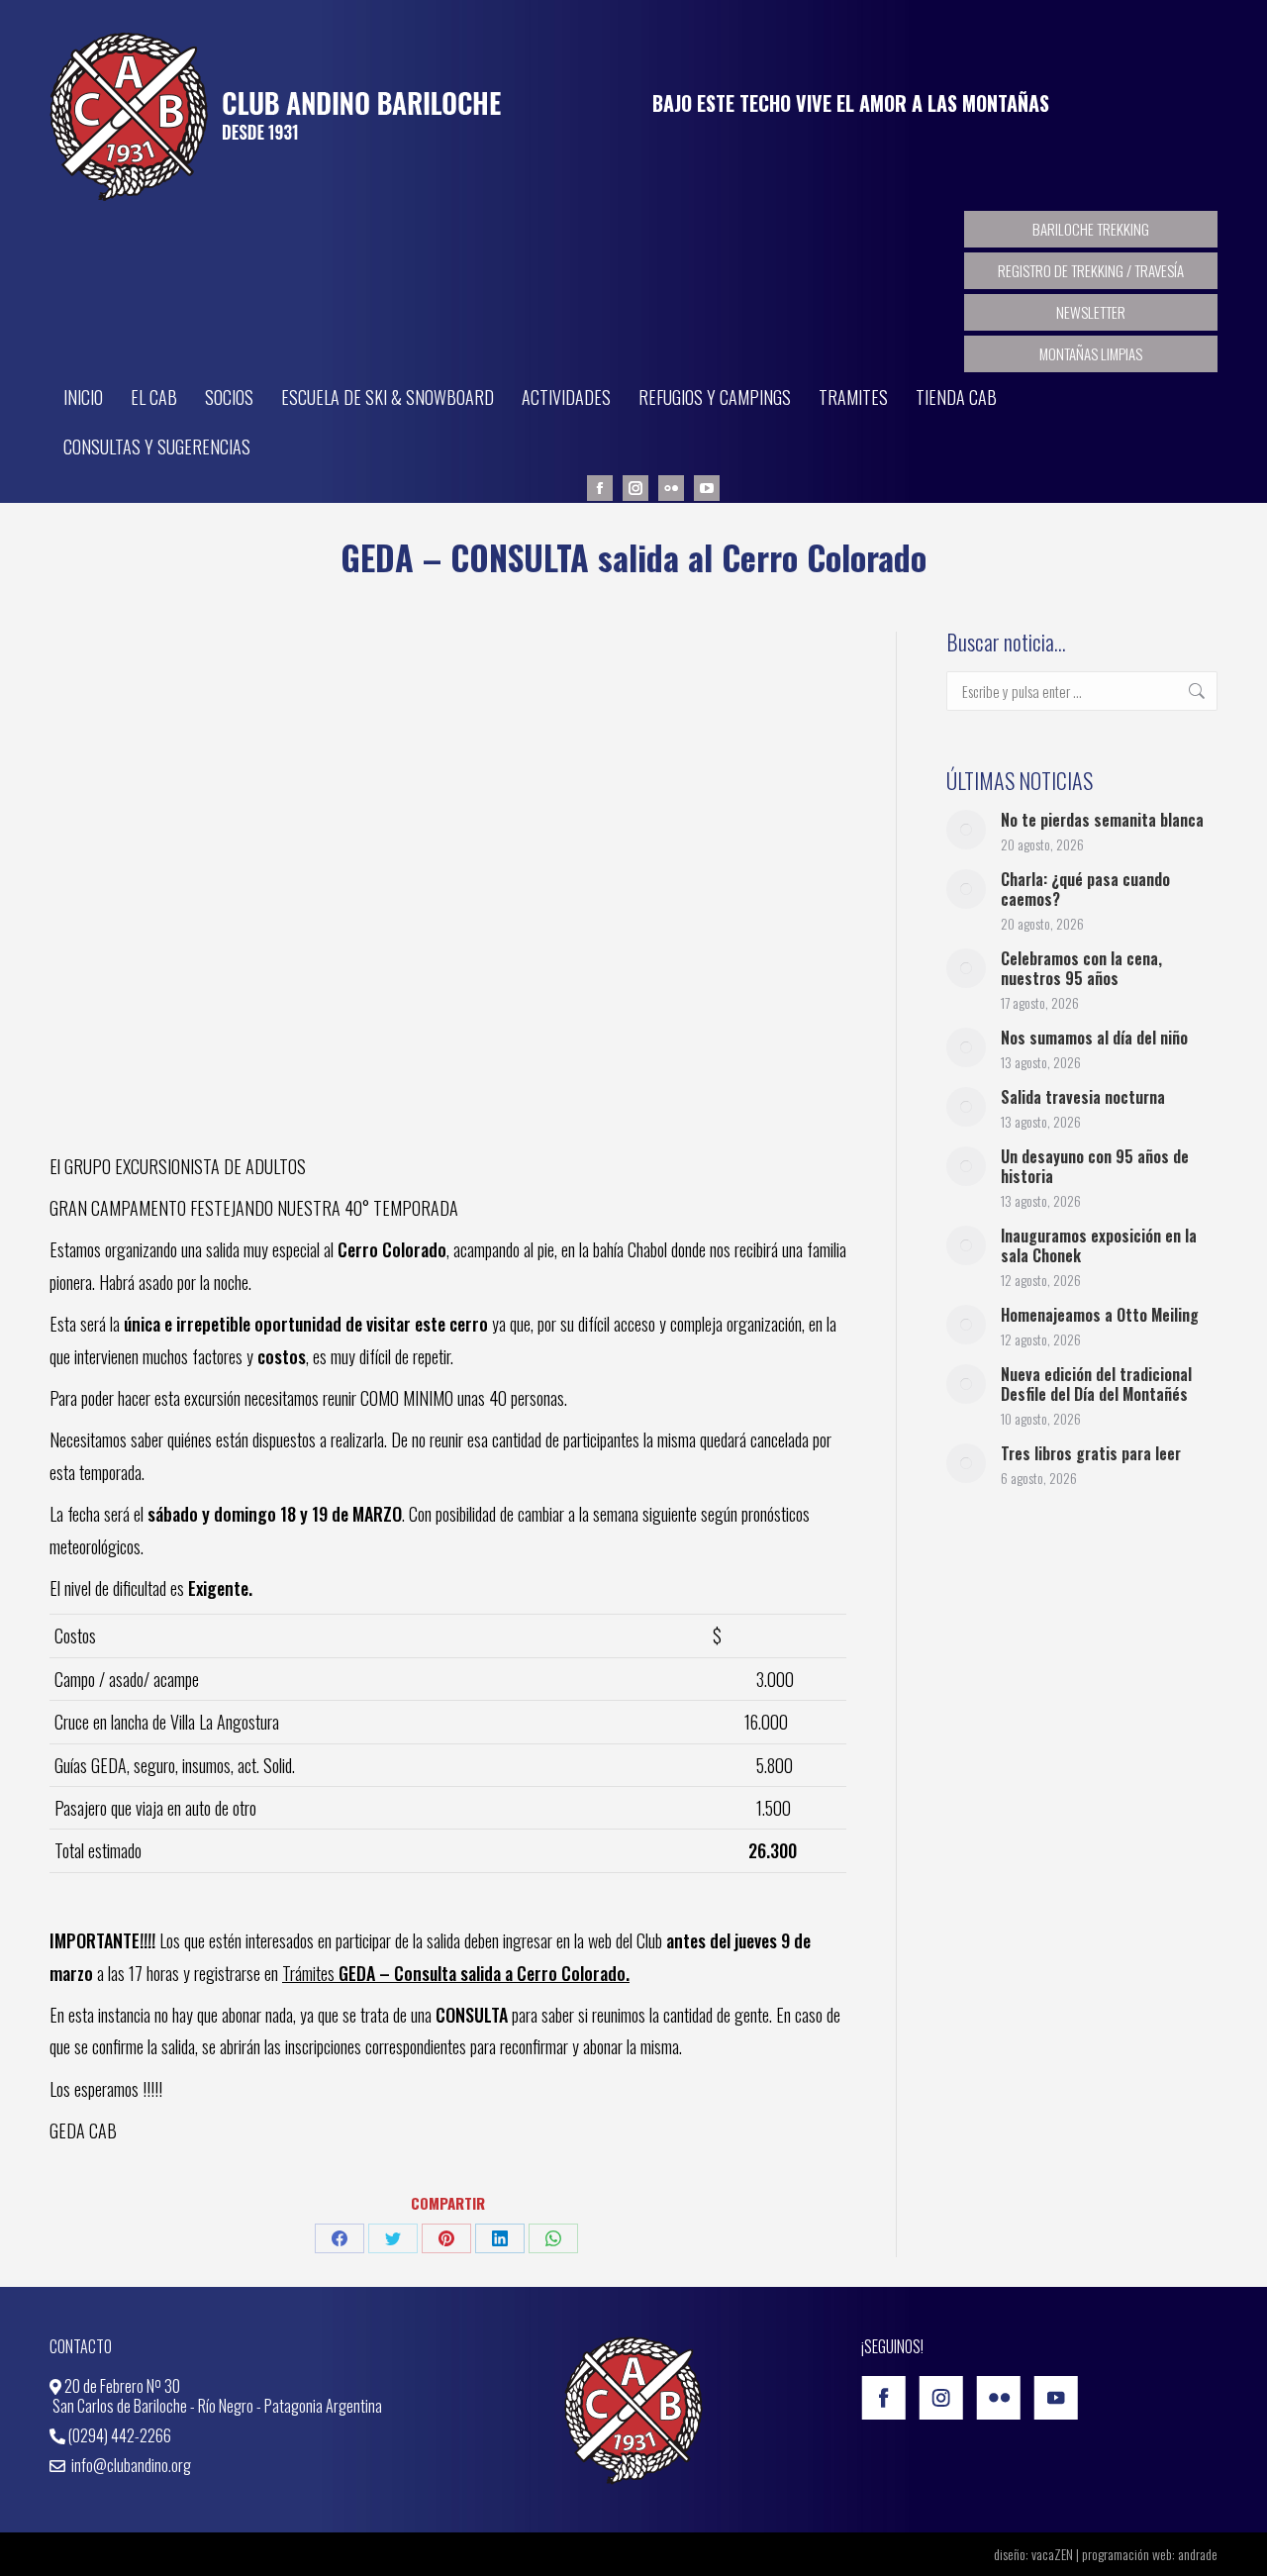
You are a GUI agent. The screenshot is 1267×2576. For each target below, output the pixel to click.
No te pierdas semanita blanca (1102, 820)
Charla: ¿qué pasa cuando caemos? (1085, 889)
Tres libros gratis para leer (1091, 1453)
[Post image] (966, 830)
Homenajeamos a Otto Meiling (1100, 1315)
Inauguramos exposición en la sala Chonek (1099, 1245)
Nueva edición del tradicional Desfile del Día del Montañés (1096, 1384)
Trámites (456, 1973)
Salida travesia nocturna (1083, 1097)
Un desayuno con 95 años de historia (1095, 1166)
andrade (1198, 2554)
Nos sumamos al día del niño (1094, 1038)
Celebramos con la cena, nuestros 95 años (1081, 968)
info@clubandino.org (130, 2465)
